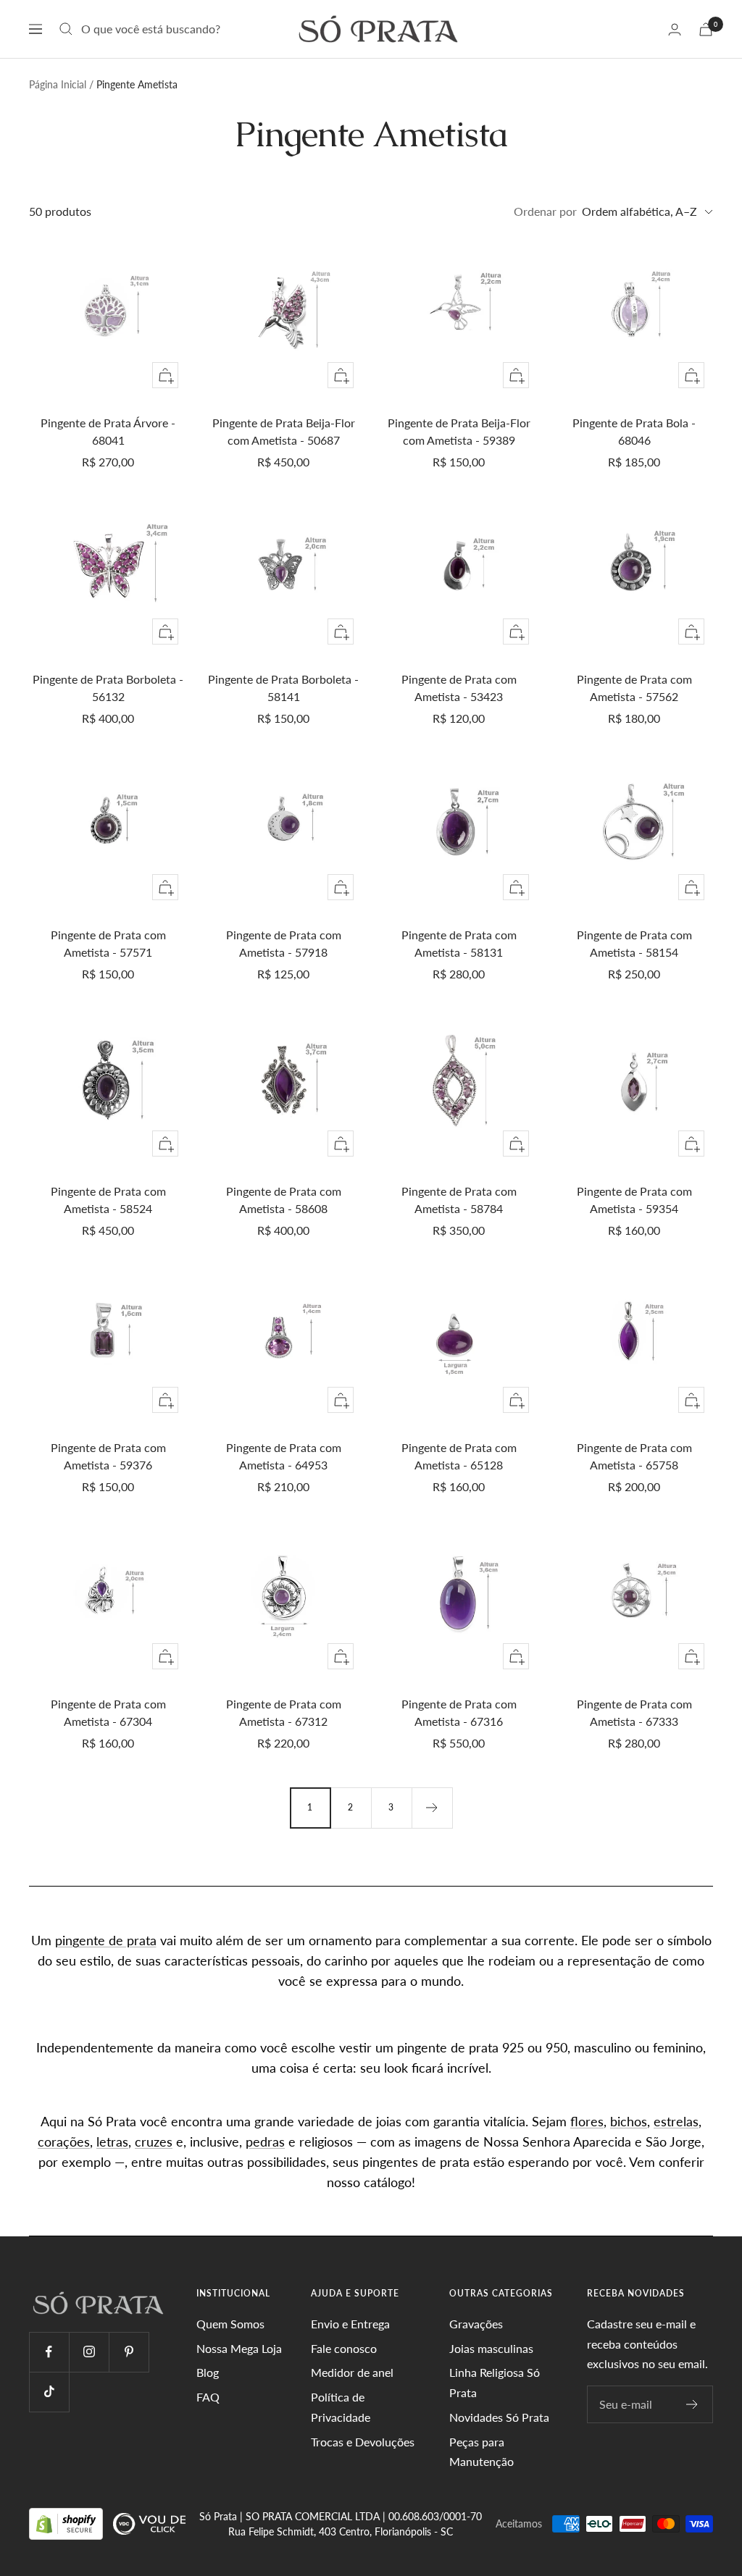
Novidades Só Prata (499, 2417)
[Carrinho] (706, 29)
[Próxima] (432, 1808)
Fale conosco (344, 2348)
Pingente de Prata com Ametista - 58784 (459, 1200)
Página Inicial (58, 84)
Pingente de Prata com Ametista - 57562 (634, 688)
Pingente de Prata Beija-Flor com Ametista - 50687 (284, 431)
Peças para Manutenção (482, 2452)
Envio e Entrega (350, 2324)
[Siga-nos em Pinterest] (129, 2352)
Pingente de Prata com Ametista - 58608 (284, 1200)
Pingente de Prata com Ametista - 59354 (634, 1200)
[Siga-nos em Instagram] (89, 2352)
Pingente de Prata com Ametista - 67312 (284, 1712)
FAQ (208, 2397)
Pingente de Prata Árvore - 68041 (108, 431)
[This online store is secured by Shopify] (67, 2523)
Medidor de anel (352, 2372)
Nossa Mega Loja (239, 2348)
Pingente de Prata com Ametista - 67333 (634, 1712)
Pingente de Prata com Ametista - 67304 (108, 1712)
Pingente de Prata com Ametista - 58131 (459, 943)
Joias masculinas (491, 2348)
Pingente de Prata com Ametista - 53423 (459, 688)
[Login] (675, 29)
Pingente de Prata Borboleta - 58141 (283, 688)
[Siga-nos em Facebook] (49, 2352)
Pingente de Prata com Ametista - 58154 (634, 943)
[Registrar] (692, 2404)
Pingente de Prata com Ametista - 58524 (108, 1200)
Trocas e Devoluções (363, 2442)
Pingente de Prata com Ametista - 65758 (634, 1456)
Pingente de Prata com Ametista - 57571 (108, 943)
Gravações (476, 2324)
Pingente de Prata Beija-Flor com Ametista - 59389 (459, 431)
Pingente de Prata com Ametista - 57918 (284, 943)
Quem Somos (230, 2324)
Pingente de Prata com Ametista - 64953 (284, 1456)
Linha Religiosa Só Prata (495, 2382)
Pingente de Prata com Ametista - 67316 (459, 1712)
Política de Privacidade (341, 2407)
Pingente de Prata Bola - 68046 (634, 431)
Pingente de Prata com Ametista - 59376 (108, 1456)
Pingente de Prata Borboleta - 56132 (108, 688)
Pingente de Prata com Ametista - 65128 (459, 1456)
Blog (208, 2372)
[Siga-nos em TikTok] (49, 2392)
